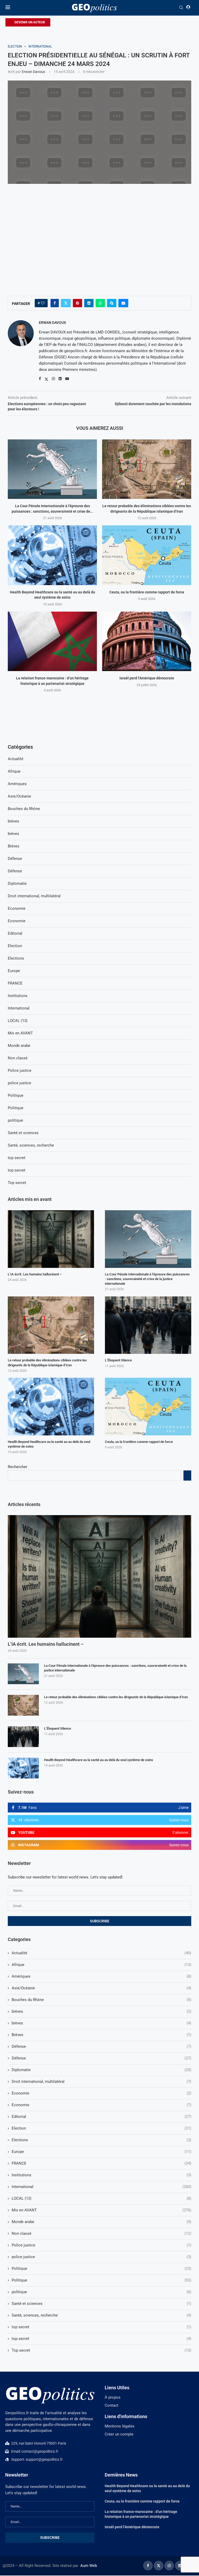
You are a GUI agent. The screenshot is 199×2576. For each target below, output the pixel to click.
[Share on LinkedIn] (89, 303)
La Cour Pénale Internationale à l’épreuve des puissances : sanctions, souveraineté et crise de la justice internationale (115, 1668)
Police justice (101, 2245)
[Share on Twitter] (66, 303)
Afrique (101, 1965)
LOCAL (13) (101, 2198)
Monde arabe (101, 2222)
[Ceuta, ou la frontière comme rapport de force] (147, 555)
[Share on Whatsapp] (100, 303)
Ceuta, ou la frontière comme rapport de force (147, 592)
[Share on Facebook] (55, 303)
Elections (101, 2140)
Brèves (101, 2035)
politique (101, 2292)
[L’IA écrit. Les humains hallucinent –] (99, 1576)
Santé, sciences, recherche (101, 2315)
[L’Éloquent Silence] (23, 1737)
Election (101, 2128)
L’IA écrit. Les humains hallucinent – (46, 1644)
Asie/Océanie (101, 1988)
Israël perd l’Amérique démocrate (147, 678)
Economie (101, 2093)
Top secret (101, 2350)
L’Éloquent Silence (58, 1728)
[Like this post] (43, 303)
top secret (101, 2327)
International (101, 2187)
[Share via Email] (123, 303)
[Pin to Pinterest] (77, 303)
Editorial (101, 2117)
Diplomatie (101, 2070)
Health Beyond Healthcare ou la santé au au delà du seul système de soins (99, 1760)
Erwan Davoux (33, 72)
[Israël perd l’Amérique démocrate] (147, 641)
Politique (101, 2269)
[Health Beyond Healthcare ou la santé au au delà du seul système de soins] (52, 555)
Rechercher (17, 1467)
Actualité (101, 1953)
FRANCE (101, 2163)
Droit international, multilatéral (101, 2082)
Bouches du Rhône (101, 2000)
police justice (101, 2257)
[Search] (181, 8)
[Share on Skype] (112, 303)
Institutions (101, 2175)
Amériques (101, 1976)
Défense (101, 2046)
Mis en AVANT (101, 2210)
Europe (101, 2152)
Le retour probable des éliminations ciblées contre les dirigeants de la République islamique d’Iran (116, 1697)
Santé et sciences (101, 2304)
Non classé (101, 2233)
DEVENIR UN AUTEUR (29, 22)
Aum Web (89, 2566)
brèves (101, 2011)
